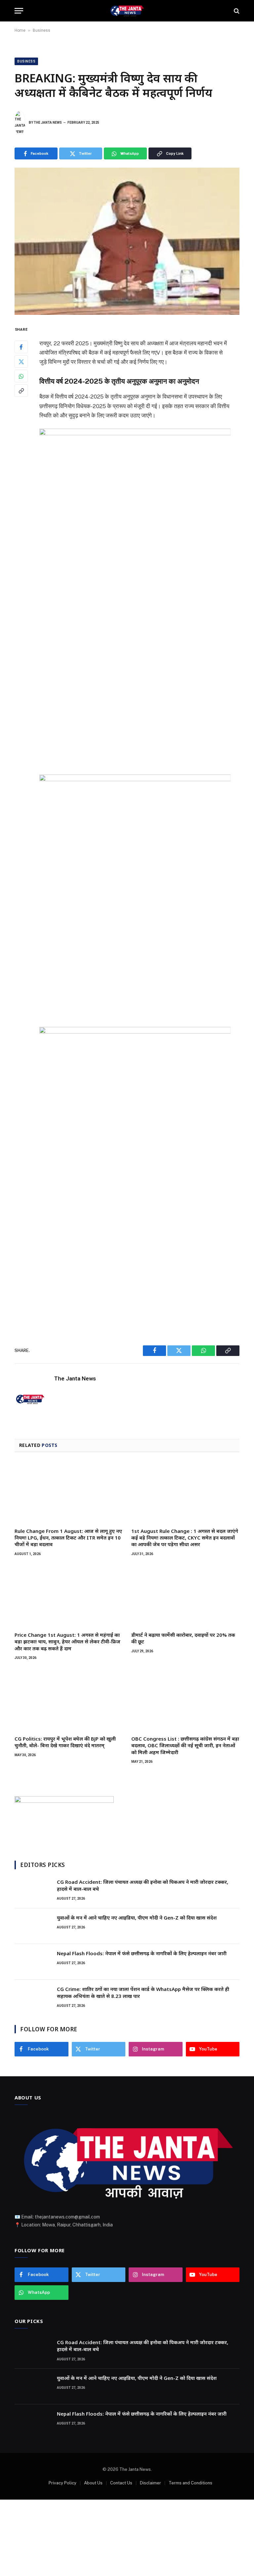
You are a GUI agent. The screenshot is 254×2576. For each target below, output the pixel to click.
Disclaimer (150, 2483)
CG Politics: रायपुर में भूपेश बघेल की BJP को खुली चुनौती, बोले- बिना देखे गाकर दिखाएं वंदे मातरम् (65, 1742)
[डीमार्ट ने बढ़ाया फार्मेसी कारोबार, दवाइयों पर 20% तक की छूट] (185, 1596)
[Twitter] (21, 361)
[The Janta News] (127, 11)
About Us (93, 2483)
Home (20, 30)
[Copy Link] (21, 391)
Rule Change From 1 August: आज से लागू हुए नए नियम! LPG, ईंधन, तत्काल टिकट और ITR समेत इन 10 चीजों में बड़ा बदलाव (68, 1538)
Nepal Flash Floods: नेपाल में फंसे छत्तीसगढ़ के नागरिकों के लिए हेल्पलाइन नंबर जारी (142, 1953)
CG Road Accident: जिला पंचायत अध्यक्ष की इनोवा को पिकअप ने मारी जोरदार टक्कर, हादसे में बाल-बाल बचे (143, 1885)
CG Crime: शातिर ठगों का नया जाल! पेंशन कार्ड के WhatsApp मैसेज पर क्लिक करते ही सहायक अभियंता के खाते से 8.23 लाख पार (143, 1992)
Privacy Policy (63, 2483)
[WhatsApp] (21, 376)
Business (42, 30)
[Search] (236, 11)
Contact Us (121, 2483)
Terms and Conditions (190, 2483)
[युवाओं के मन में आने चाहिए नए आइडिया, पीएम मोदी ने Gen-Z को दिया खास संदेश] (33, 1926)
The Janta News (48, 123)
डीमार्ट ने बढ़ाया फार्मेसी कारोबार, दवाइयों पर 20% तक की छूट (183, 1638)
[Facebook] (21, 347)
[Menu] (19, 11)
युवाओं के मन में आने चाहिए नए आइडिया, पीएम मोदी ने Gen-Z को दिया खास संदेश (137, 1918)
